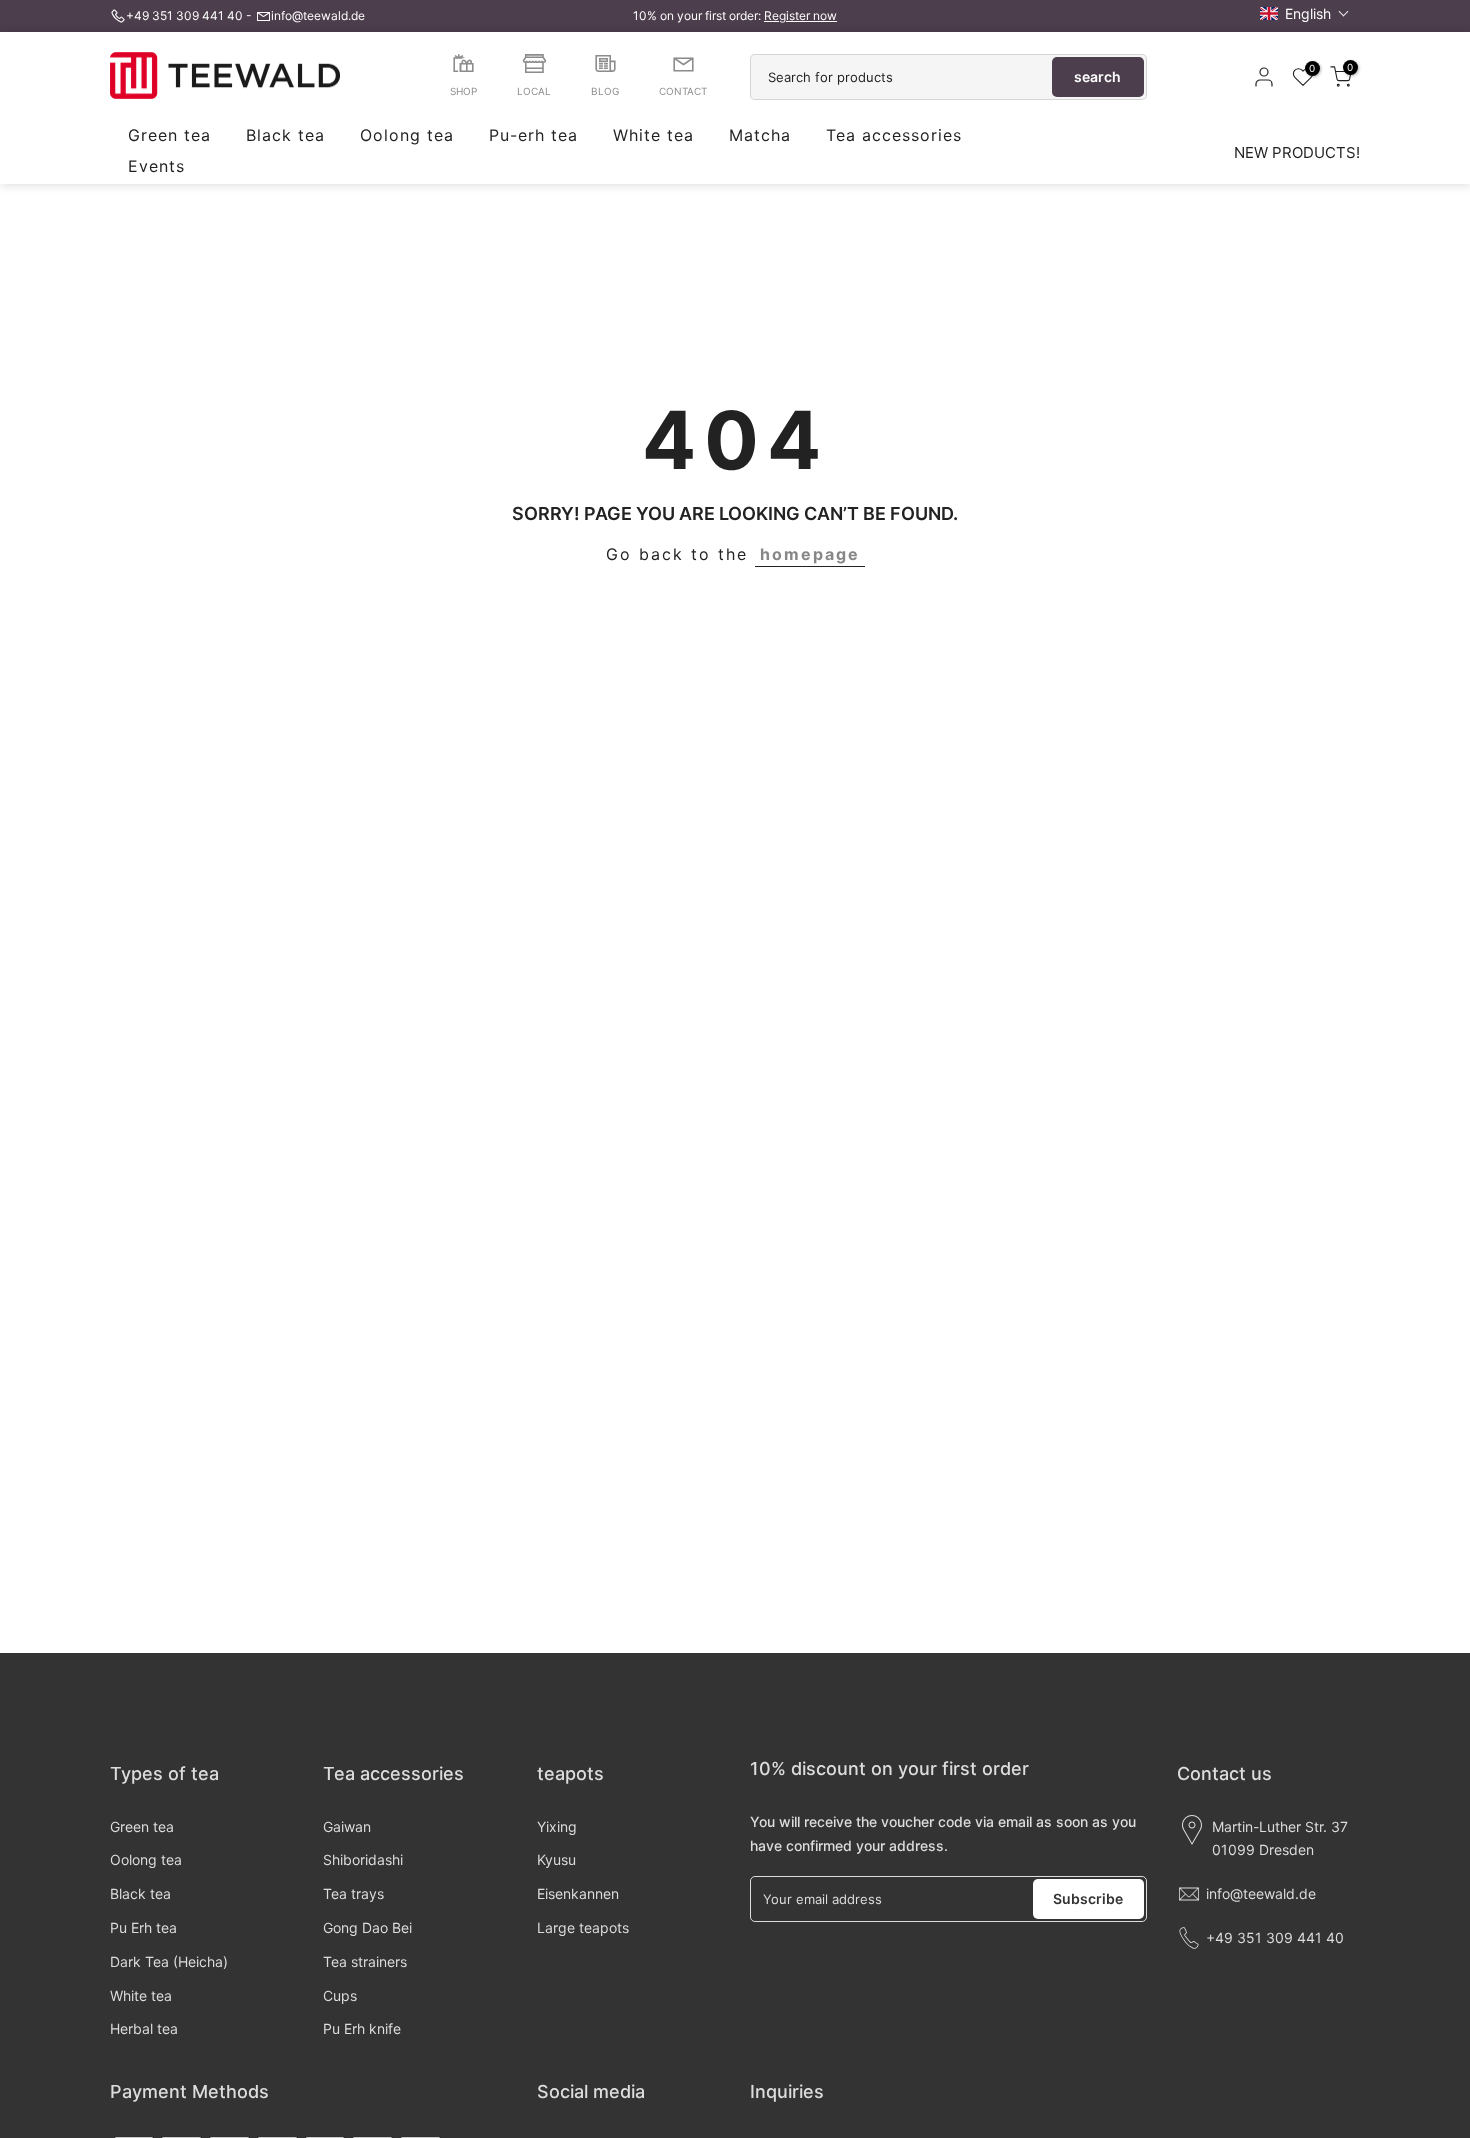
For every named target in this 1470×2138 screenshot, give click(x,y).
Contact (683, 91)
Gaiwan (347, 1826)
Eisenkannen (578, 1893)
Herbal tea (144, 2028)
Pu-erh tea (533, 136)
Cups (340, 1995)
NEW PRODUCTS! (1297, 152)
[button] (1305, 13)
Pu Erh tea (143, 1927)
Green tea (169, 136)
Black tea (285, 136)
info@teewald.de (318, 15)
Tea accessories (894, 136)
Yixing (557, 1826)
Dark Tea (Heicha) (169, 1961)
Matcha (760, 136)
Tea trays (353, 1893)
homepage (810, 554)
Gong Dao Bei (367, 1927)
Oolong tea (407, 136)
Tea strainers (365, 1961)
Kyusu (556, 1859)
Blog (605, 91)
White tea (653, 136)
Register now (800, 15)
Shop (463, 91)
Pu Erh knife (362, 2028)
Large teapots (583, 1927)
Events (156, 167)
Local (534, 91)
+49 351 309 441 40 (184, 15)
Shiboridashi (363, 1859)
